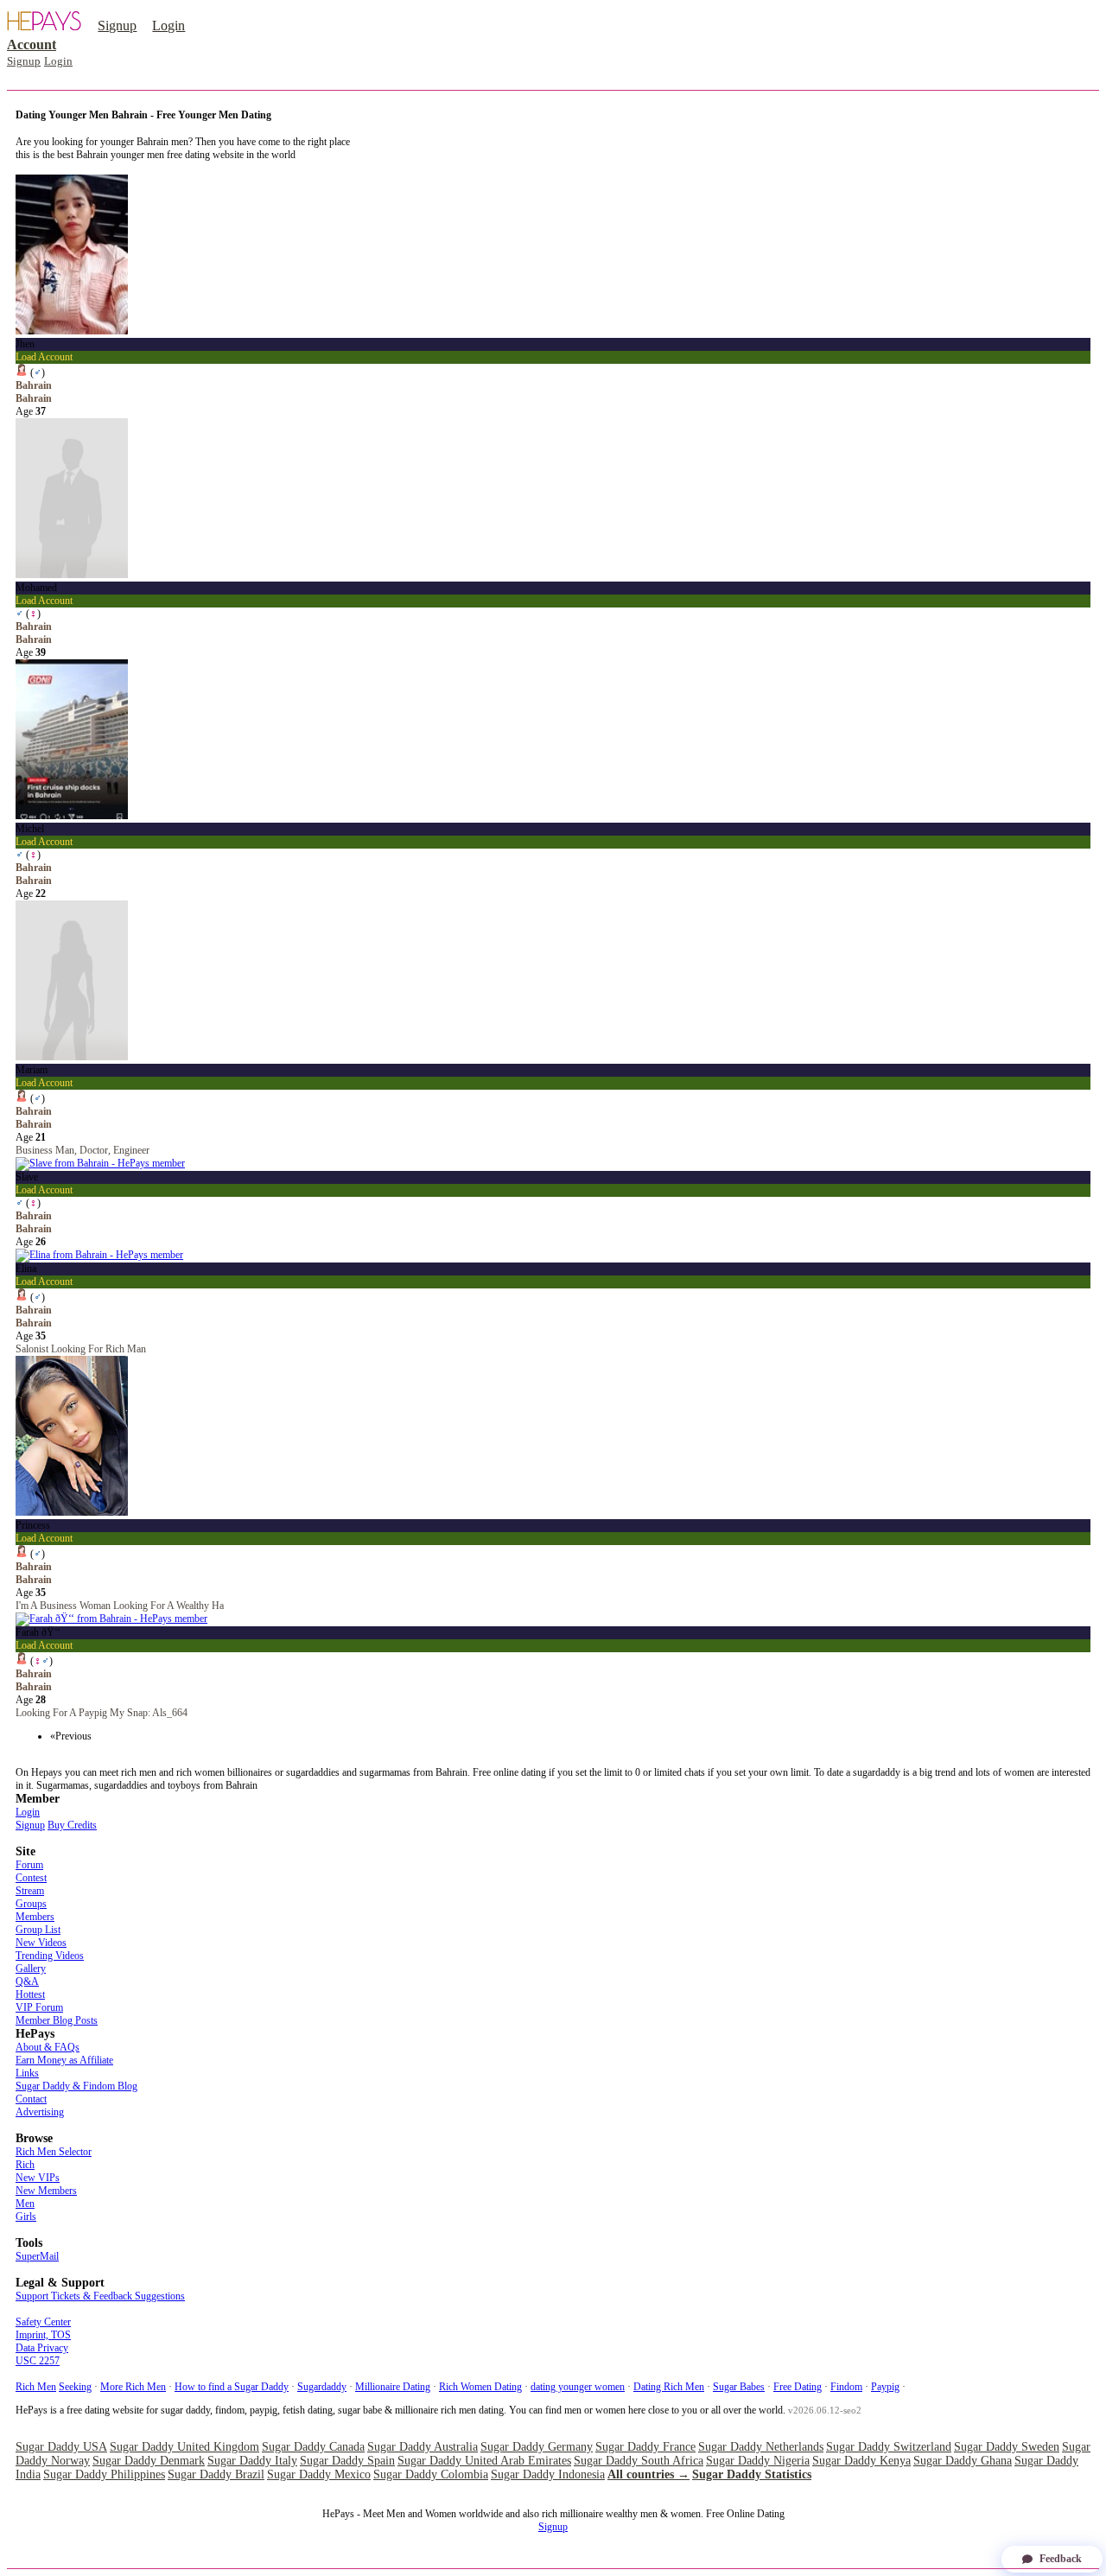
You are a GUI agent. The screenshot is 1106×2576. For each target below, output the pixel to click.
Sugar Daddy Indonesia (548, 2474)
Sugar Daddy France (645, 2447)
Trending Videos (50, 1956)
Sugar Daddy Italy (252, 2461)
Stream (30, 1891)
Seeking (75, 2387)
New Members (46, 2191)
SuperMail (37, 2256)
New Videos (41, 1943)
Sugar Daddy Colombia (431, 2474)
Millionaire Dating (393, 2387)
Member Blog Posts (57, 2020)
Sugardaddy (322, 2387)
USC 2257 (38, 2361)
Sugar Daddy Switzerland (889, 2447)
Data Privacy (42, 2348)
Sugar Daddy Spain (347, 2461)
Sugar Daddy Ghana (963, 2461)
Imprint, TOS (43, 2335)
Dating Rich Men (669, 2387)
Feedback (1061, 2559)
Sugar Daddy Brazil (216, 2474)
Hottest (30, 1994)
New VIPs (38, 2178)
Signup (117, 25)
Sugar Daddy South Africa (639, 2461)
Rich (25, 2165)
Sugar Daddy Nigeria (758, 2461)
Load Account (44, 357)
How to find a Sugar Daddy (232, 2387)
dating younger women (578, 2387)
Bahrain (34, 398)
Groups (31, 1904)
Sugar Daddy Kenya (861, 2461)
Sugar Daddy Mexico (319, 2474)
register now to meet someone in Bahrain (99, 168)
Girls (26, 2217)
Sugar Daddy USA (61, 2447)
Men (25, 2204)
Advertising (40, 2112)
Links (27, 2073)
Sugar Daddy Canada (313, 2447)
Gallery (31, 1969)
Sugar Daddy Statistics (752, 2474)
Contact (31, 2099)
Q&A (27, 1981)
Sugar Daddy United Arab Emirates (484, 2461)
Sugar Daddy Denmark (149, 2461)
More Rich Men (133, 2387)
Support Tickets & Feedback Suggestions (100, 2296)
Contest (31, 1878)
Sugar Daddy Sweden (1007, 2447)
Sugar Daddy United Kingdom (184, 2447)
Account (32, 45)
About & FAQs (48, 2047)
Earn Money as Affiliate (64, 2060)
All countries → (648, 2474)
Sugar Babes (739, 2387)
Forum (29, 1865)
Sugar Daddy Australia (423, 2447)
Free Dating (798, 2387)
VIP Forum (39, 2007)
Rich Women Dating (480, 2387)
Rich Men (36, 2387)
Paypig (885, 2387)
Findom (846, 2387)
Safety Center (43, 2322)
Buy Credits (72, 1825)
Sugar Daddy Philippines (104, 2474)
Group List (38, 1930)
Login (168, 25)
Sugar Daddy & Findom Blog (76, 2086)
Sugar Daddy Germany (537, 2447)
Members (35, 1917)
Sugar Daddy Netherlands (761, 2447)
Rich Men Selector (54, 2152)
